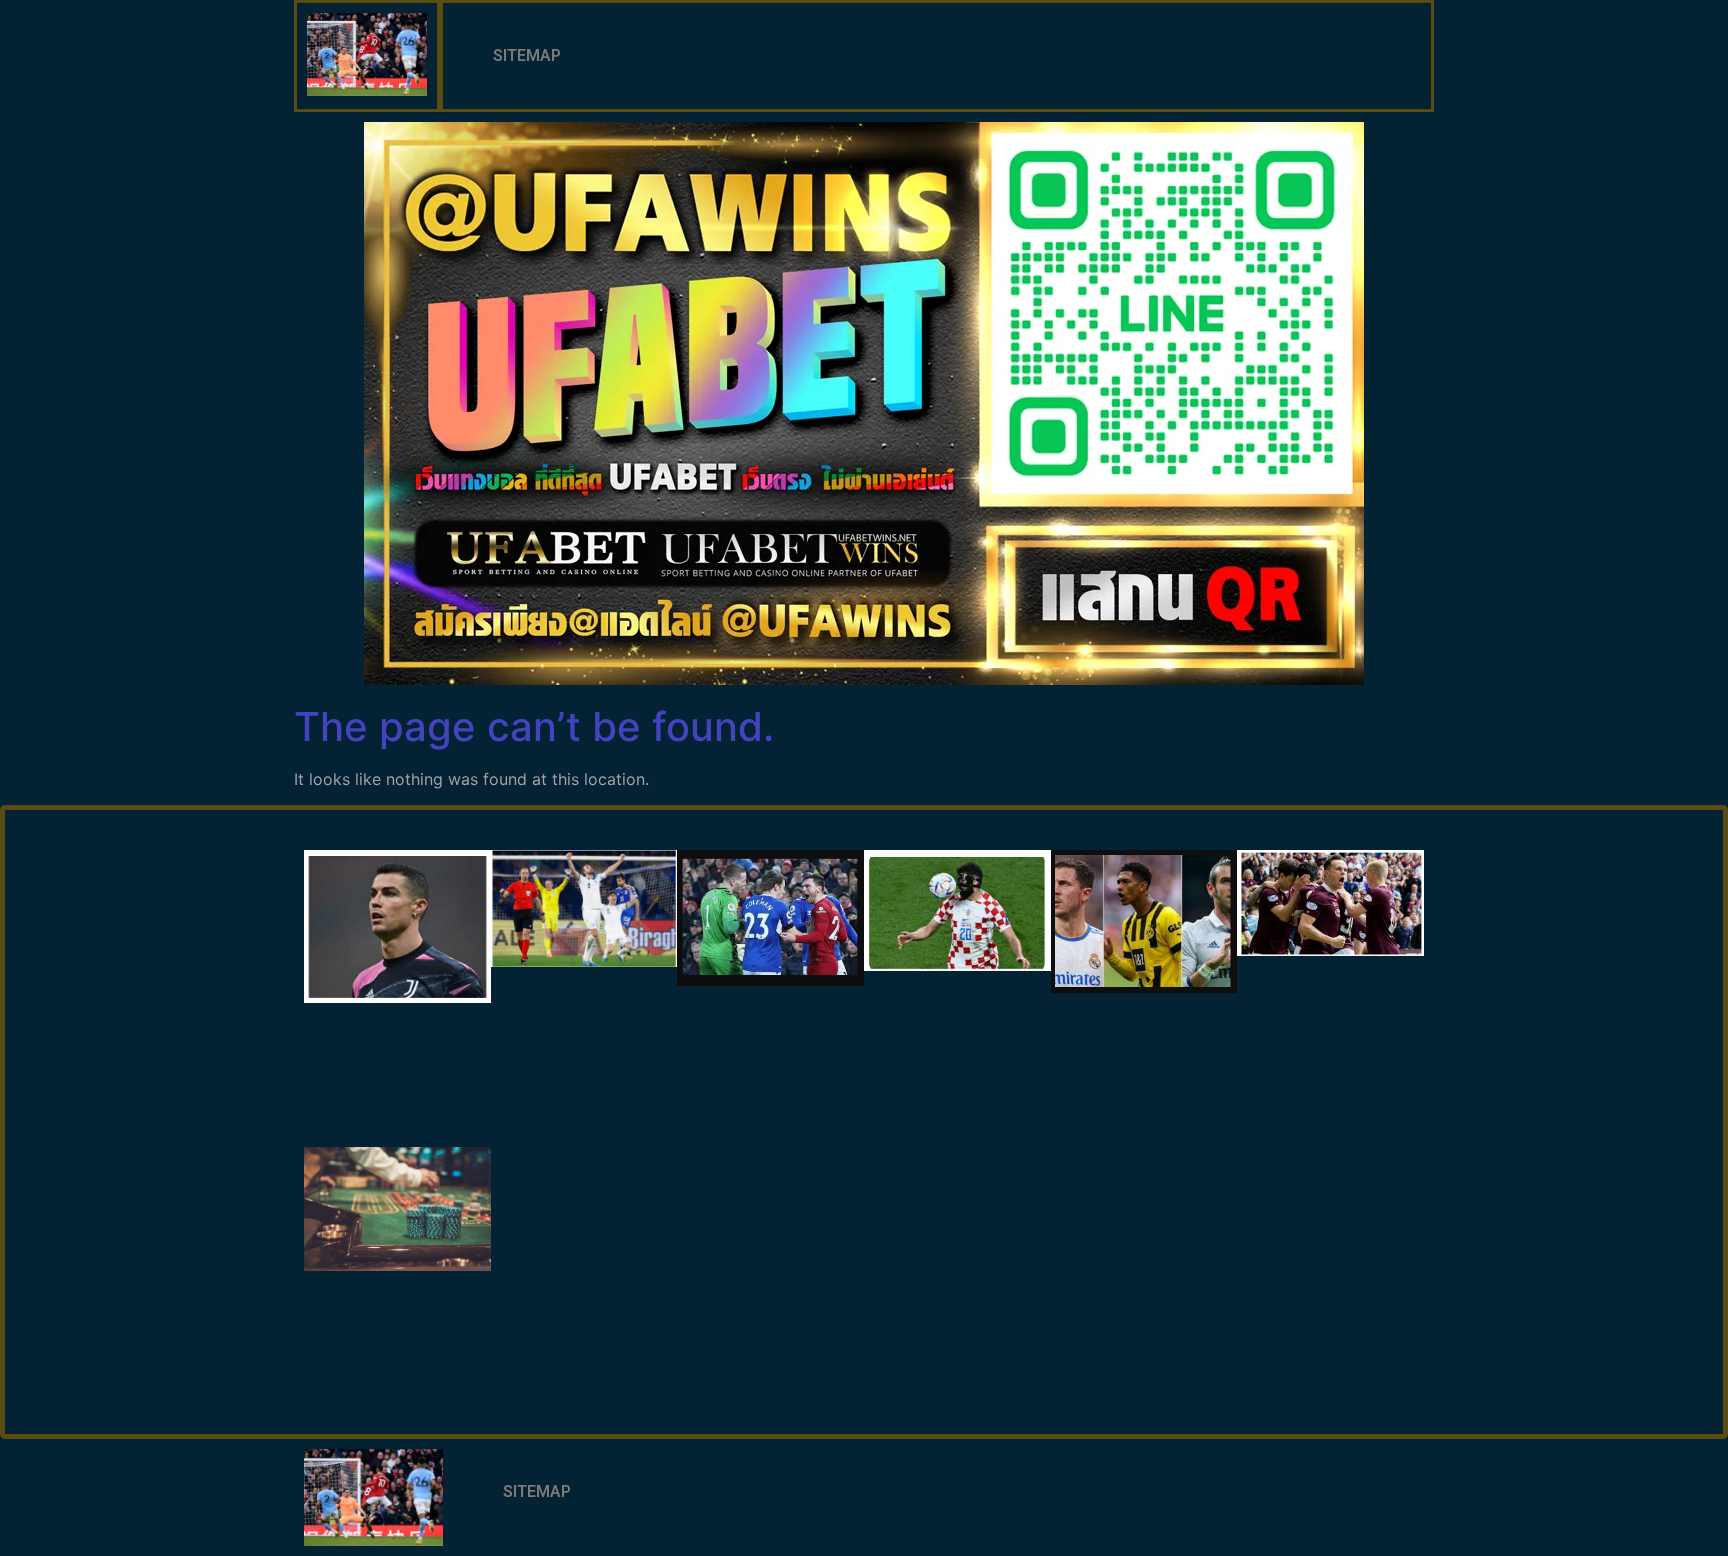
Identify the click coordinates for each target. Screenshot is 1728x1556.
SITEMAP (527, 55)
